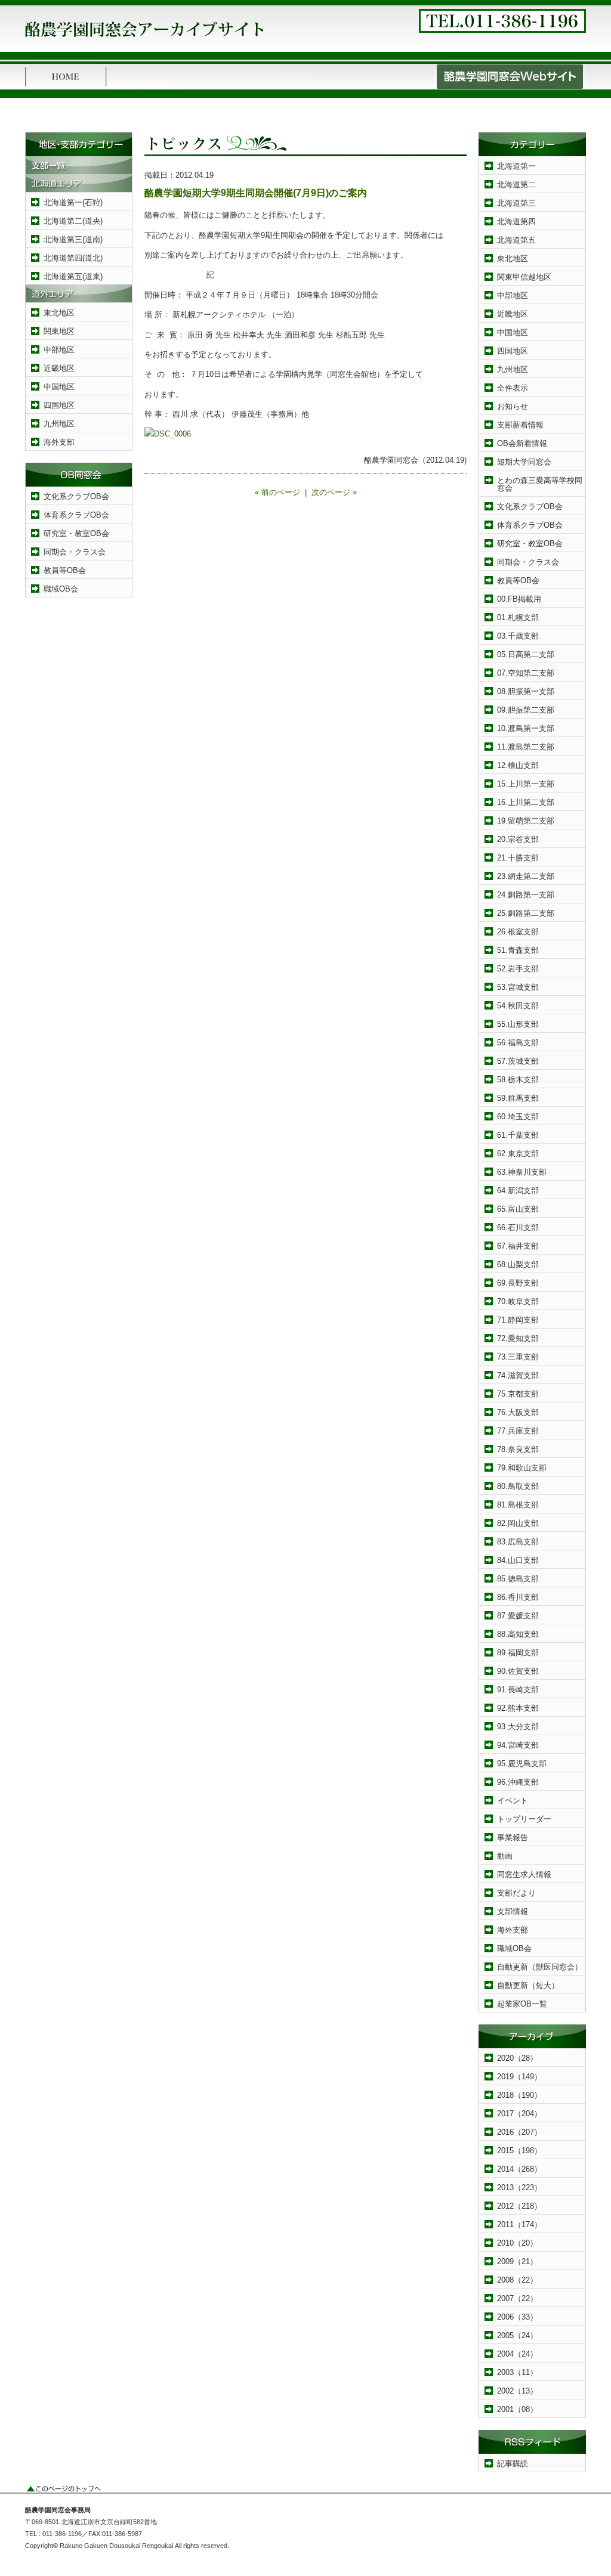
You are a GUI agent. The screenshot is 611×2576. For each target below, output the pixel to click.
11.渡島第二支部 (526, 747)
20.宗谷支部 (518, 839)
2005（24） (517, 2335)
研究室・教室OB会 (76, 533)
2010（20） (517, 2243)
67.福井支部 (518, 1246)
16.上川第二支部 (526, 802)
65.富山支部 (518, 1209)
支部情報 (513, 1911)
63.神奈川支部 (522, 1172)
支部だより (516, 1893)
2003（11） (517, 2372)
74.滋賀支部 (518, 1375)
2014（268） (519, 2169)
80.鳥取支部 (518, 1486)
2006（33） (517, 2317)
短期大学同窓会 (524, 462)
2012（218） (519, 2206)
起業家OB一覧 (522, 2004)
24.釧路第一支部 (526, 895)
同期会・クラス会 (75, 552)
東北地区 (59, 313)
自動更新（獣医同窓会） (540, 1967)
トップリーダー (524, 1819)
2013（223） (519, 2188)
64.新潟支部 (518, 1191)
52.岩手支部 (518, 969)
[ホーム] (66, 87)
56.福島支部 (518, 1043)
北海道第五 (516, 240)
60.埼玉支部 (518, 1117)
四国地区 (59, 405)
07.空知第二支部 (526, 673)
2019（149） (519, 2077)
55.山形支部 (518, 1024)
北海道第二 (516, 185)
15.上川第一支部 (526, 784)
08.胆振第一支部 (526, 691)
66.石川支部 (518, 1227)
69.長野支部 (518, 1283)
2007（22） (517, 2298)
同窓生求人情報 (524, 1874)
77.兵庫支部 (518, 1431)
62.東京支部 (518, 1154)
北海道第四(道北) (73, 258)
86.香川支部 (518, 1597)
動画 (505, 1856)
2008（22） (517, 2280)
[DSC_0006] (168, 434)
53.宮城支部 (518, 987)
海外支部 (59, 442)
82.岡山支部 (518, 1523)
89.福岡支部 (518, 1653)
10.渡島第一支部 (526, 728)
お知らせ (513, 406)
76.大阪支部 (518, 1412)
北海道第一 (516, 166)
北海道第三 (516, 203)
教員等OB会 (65, 570)
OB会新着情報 (522, 443)
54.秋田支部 (518, 1006)
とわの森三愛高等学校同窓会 (540, 484)
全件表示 (513, 388)
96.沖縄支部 (518, 1782)
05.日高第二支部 (526, 654)
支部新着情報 (520, 425)
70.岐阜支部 (518, 1301)
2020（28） (517, 2058)
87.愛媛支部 (518, 1616)
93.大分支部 (518, 1727)
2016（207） (519, 2132)
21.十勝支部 (518, 858)
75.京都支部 (518, 1394)
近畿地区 (59, 368)
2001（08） (517, 2409)
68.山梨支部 (518, 1264)
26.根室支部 (518, 932)
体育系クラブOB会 (76, 515)
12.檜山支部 (518, 765)
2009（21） (517, 2261)
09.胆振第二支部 (526, 710)
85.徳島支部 (518, 1579)
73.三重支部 (518, 1357)
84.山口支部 (518, 1560)
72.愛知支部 (518, 1338)
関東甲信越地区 (524, 277)
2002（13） (517, 2391)
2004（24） (517, 2354)
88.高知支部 (518, 1634)
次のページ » (334, 492)
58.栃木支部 (518, 1080)
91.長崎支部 (518, 1690)
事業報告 (513, 1837)
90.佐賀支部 (518, 1671)
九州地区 (59, 424)
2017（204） (519, 2114)
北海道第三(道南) (73, 239)
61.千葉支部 (518, 1135)
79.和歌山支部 (522, 1468)
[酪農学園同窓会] (144, 41)
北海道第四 (516, 222)
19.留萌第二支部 (526, 821)
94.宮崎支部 (518, 1745)
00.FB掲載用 (519, 599)
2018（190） (519, 2095)
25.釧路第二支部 (526, 913)
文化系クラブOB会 (76, 496)
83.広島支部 (518, 1542)
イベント (513, 1801)
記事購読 (513, 2464)
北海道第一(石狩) (73, 202)
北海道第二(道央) (73, 221)
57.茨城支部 (518, 1061)
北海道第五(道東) (73, 276)
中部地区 (59, 350)
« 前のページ (277, 492)
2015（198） (519, 2151)
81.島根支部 (518, 1505)
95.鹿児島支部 (522, 1764)
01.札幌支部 (518, 617)
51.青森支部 (518, 950)
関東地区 (59, 331)
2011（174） (519, 2224)
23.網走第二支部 (526, 876)
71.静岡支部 (518, 1320)
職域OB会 (61, 589)
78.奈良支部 (518, 1449)
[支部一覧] (79, 171)
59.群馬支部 (518, 1098)
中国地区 (59, 387)
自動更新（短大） (528, 1985)
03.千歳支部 (518, 636)
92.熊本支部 (518, 1708)
